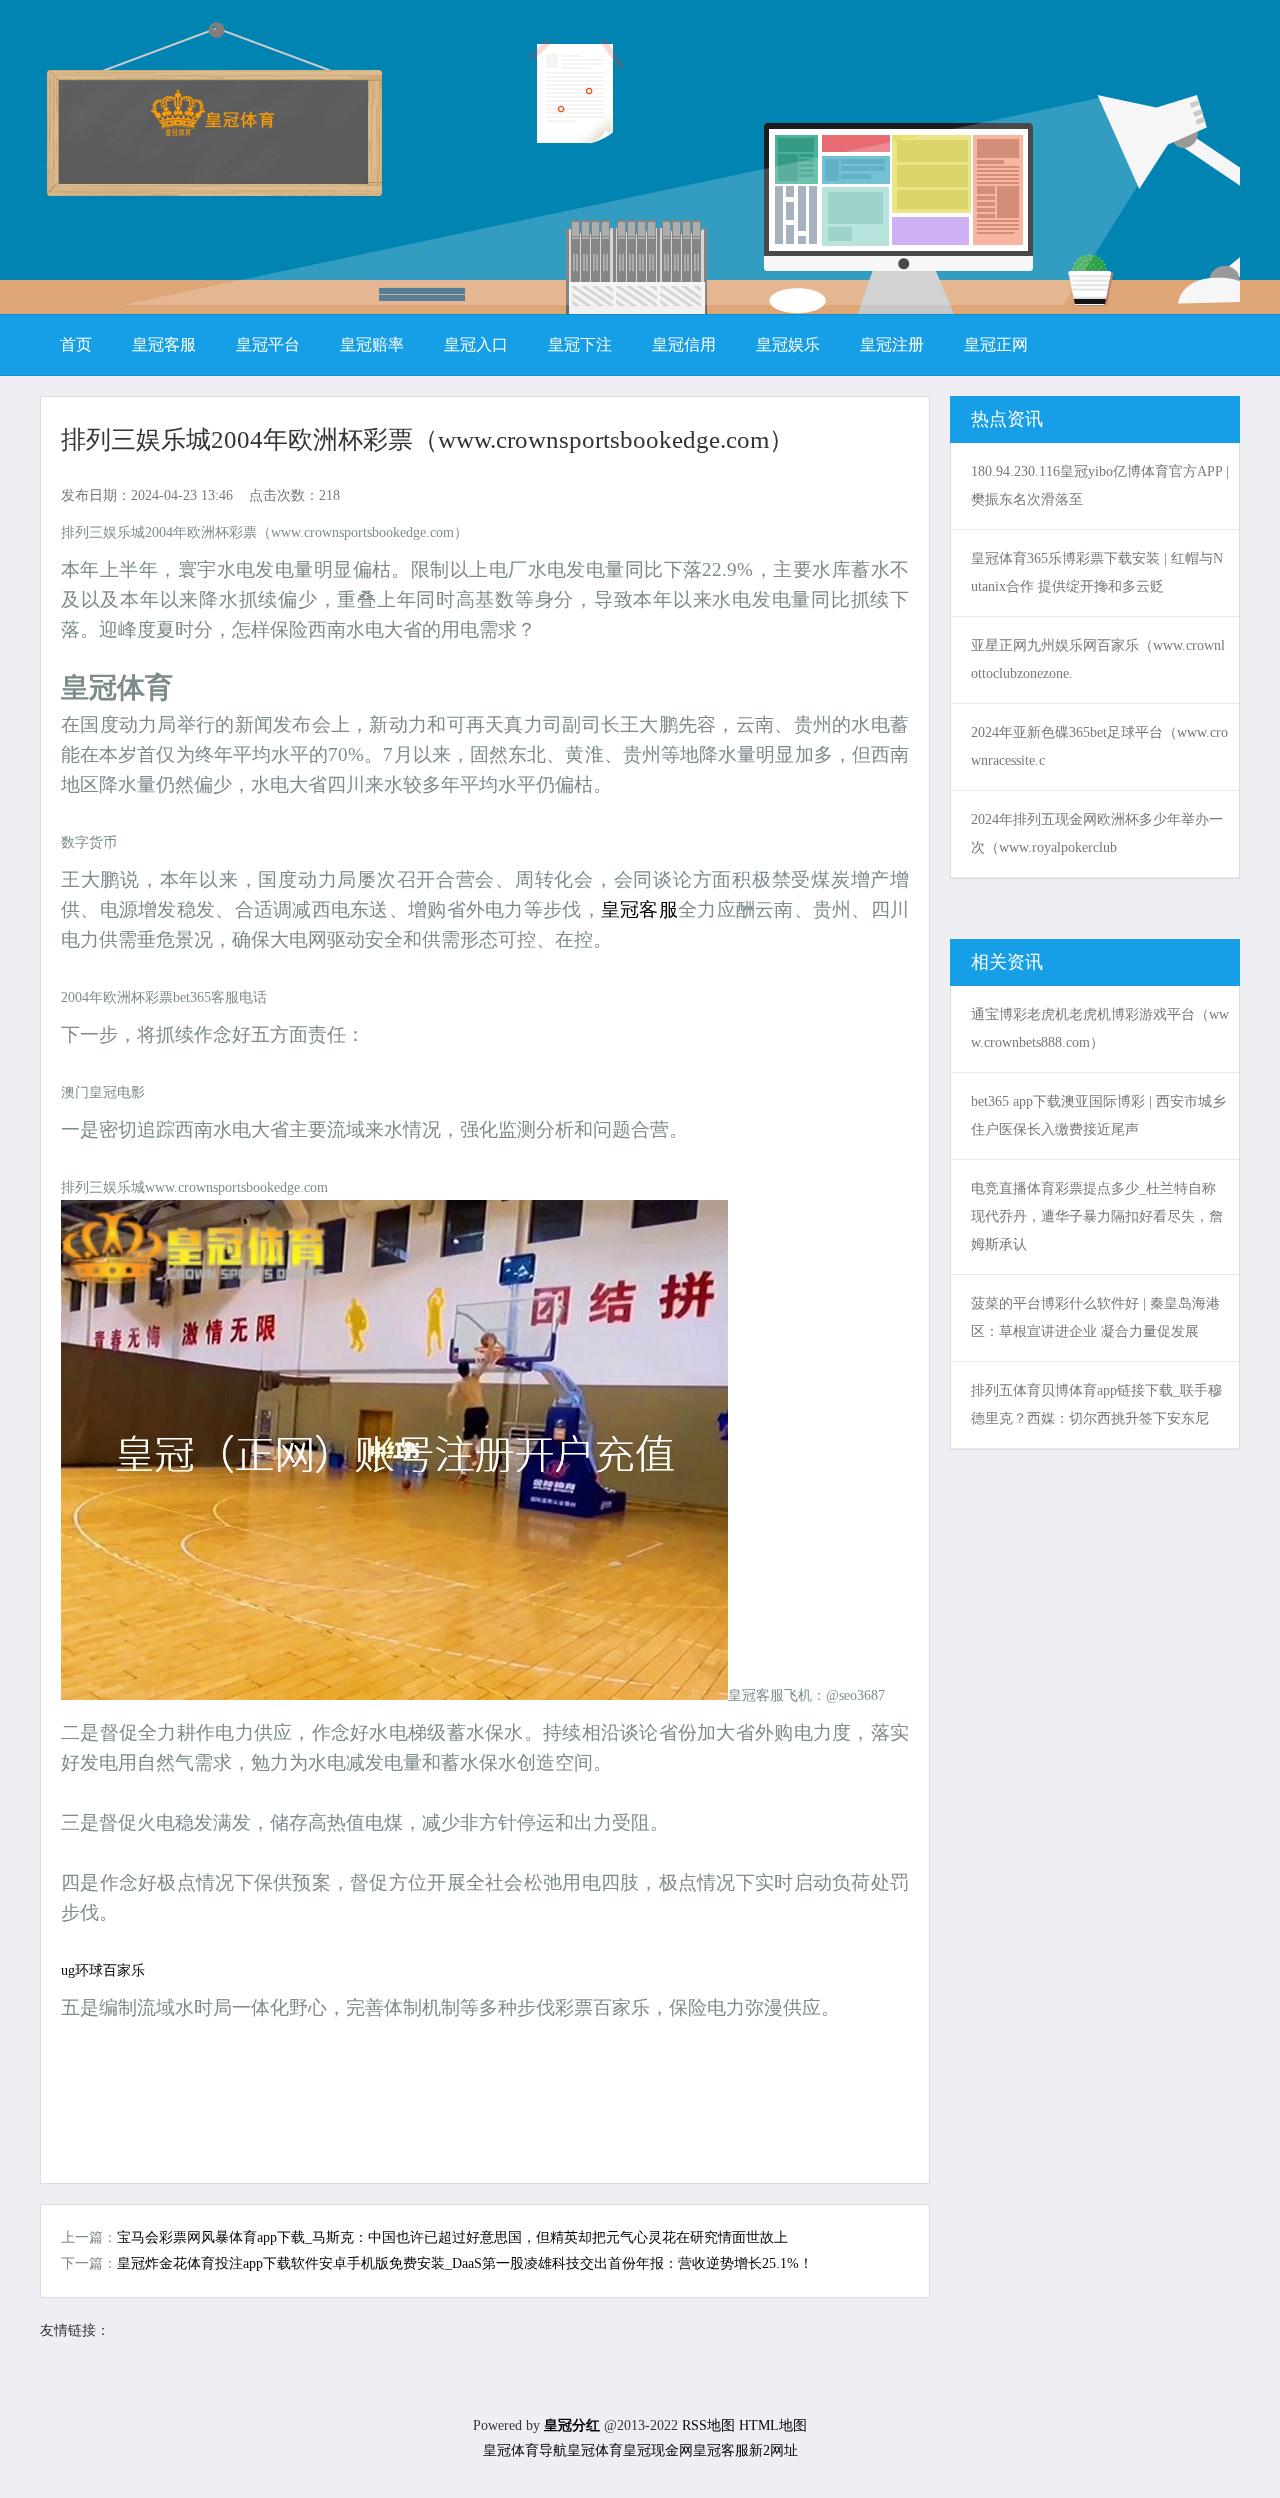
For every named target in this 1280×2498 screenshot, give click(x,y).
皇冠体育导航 (525, 2450)
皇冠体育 (595, 2450)
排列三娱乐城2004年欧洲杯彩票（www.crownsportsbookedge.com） (427, 439)
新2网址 (773, 2450)
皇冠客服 (639, 909)
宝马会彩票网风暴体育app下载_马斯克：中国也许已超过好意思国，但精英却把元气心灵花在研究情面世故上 (452, 2237)
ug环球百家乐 (103, 1970)
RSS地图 (708, 2425)
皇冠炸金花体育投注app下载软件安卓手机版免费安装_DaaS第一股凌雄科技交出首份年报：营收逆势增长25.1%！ (465, 2263)
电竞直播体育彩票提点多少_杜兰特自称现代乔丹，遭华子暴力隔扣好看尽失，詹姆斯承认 (1097, 1216)
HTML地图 (773, 2425)
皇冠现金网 (658, 2450)
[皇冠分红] (212, 129)
